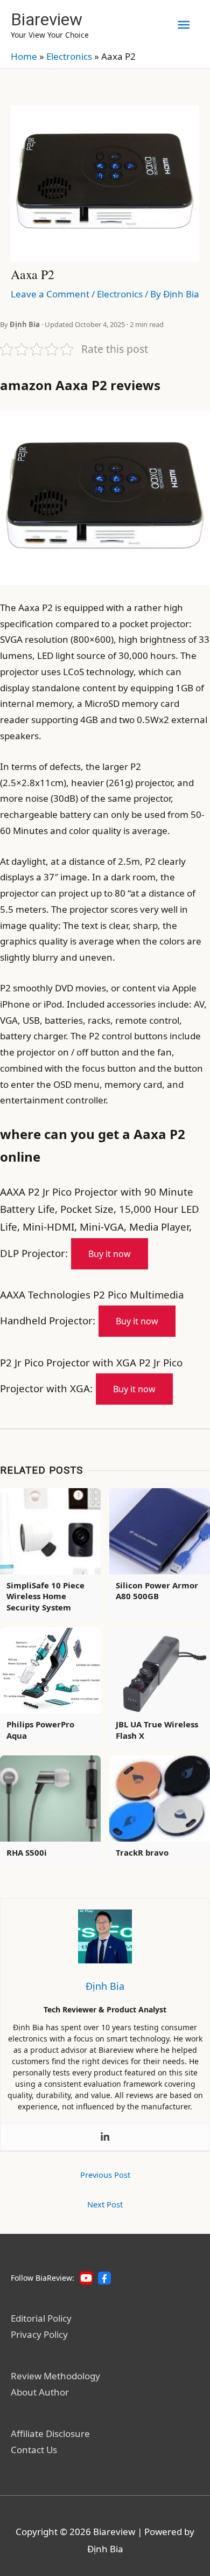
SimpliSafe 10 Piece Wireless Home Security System (45, 1596)
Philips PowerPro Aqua (40, 1730)
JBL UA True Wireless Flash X (157, 1730)
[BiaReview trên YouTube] (86, 2278)
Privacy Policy (39, 2334)
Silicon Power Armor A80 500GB (157, 1591)
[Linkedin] (105, 2137)
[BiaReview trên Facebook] (104, 2278)
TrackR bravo (142, 1852)
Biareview (47, 19)
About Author (40, 2392)
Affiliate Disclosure (50, 2433)
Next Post (105, 2204)
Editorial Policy (41, 2318)
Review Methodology (55, 2376)
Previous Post (105, 2175)
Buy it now (110, 1254)
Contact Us (34, 2450)
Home (24, 56)
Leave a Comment (50, 294)
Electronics (69, 56)
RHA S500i (27, 1852)
